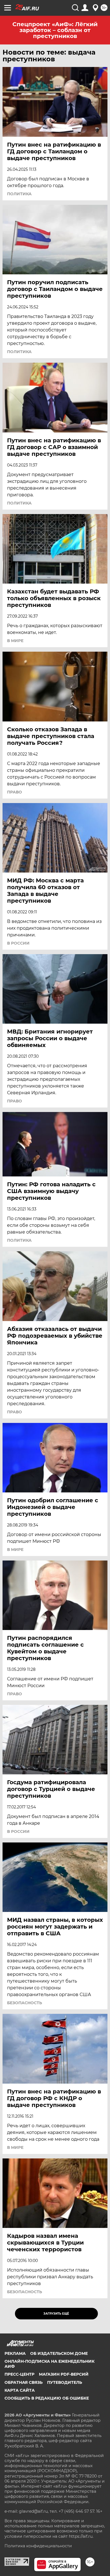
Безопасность (25, 2003)
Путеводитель (65, 2382)
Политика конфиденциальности (38, 2546)
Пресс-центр (19, 2374)
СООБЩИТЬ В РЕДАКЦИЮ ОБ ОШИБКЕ (47, 2398)
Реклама (15, 2353)
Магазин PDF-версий (64, 2374)
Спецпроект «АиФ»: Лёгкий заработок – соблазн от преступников (55, 30)
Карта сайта (20, 2390)
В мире (15, 641)
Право (15, 792)
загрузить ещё (56, 2314)
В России (18, 943)
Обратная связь (24, 2382)
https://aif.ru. (81, 2536)
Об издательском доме (59, 2353)
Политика (19, 194)
